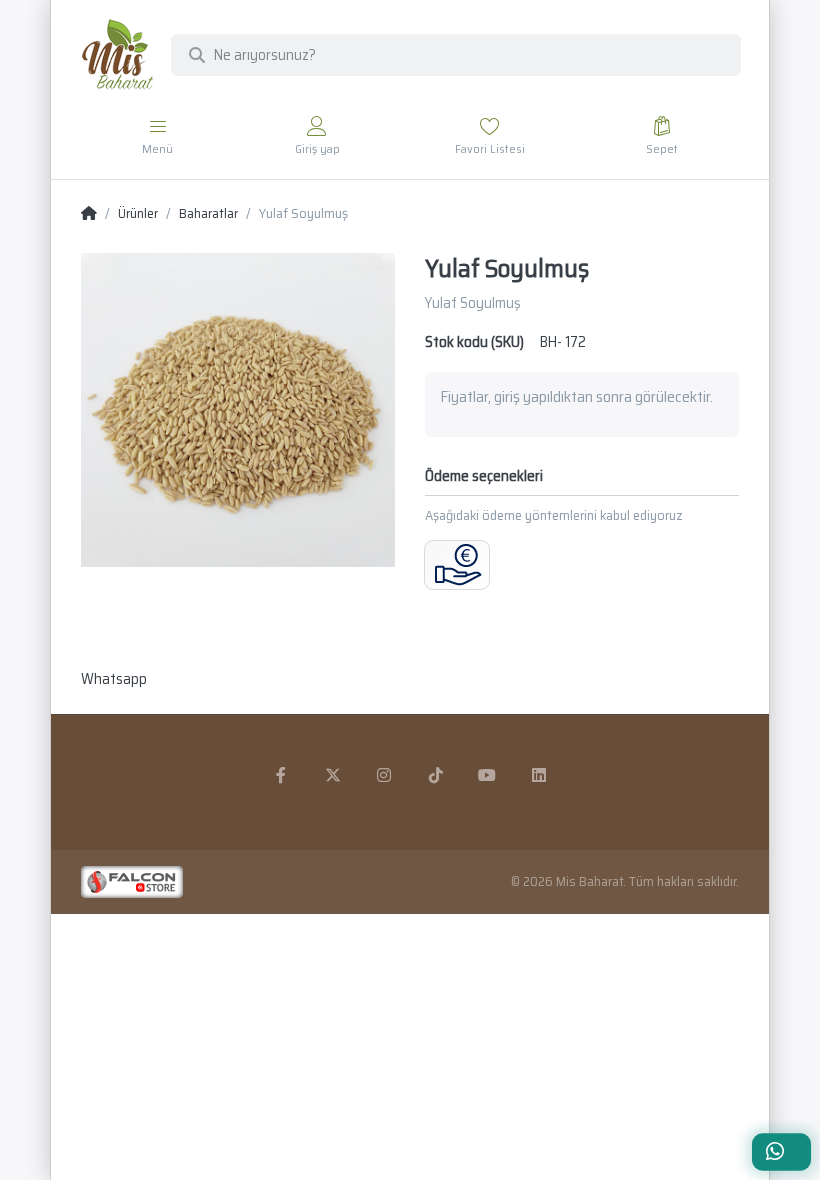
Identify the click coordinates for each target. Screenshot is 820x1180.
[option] (238, 410)
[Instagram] (384, 775)
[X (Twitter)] (333, 775)
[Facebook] (281, 775)
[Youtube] (488, 775)
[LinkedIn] (539, 775)
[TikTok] (436, 775)
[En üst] (89, 214)
